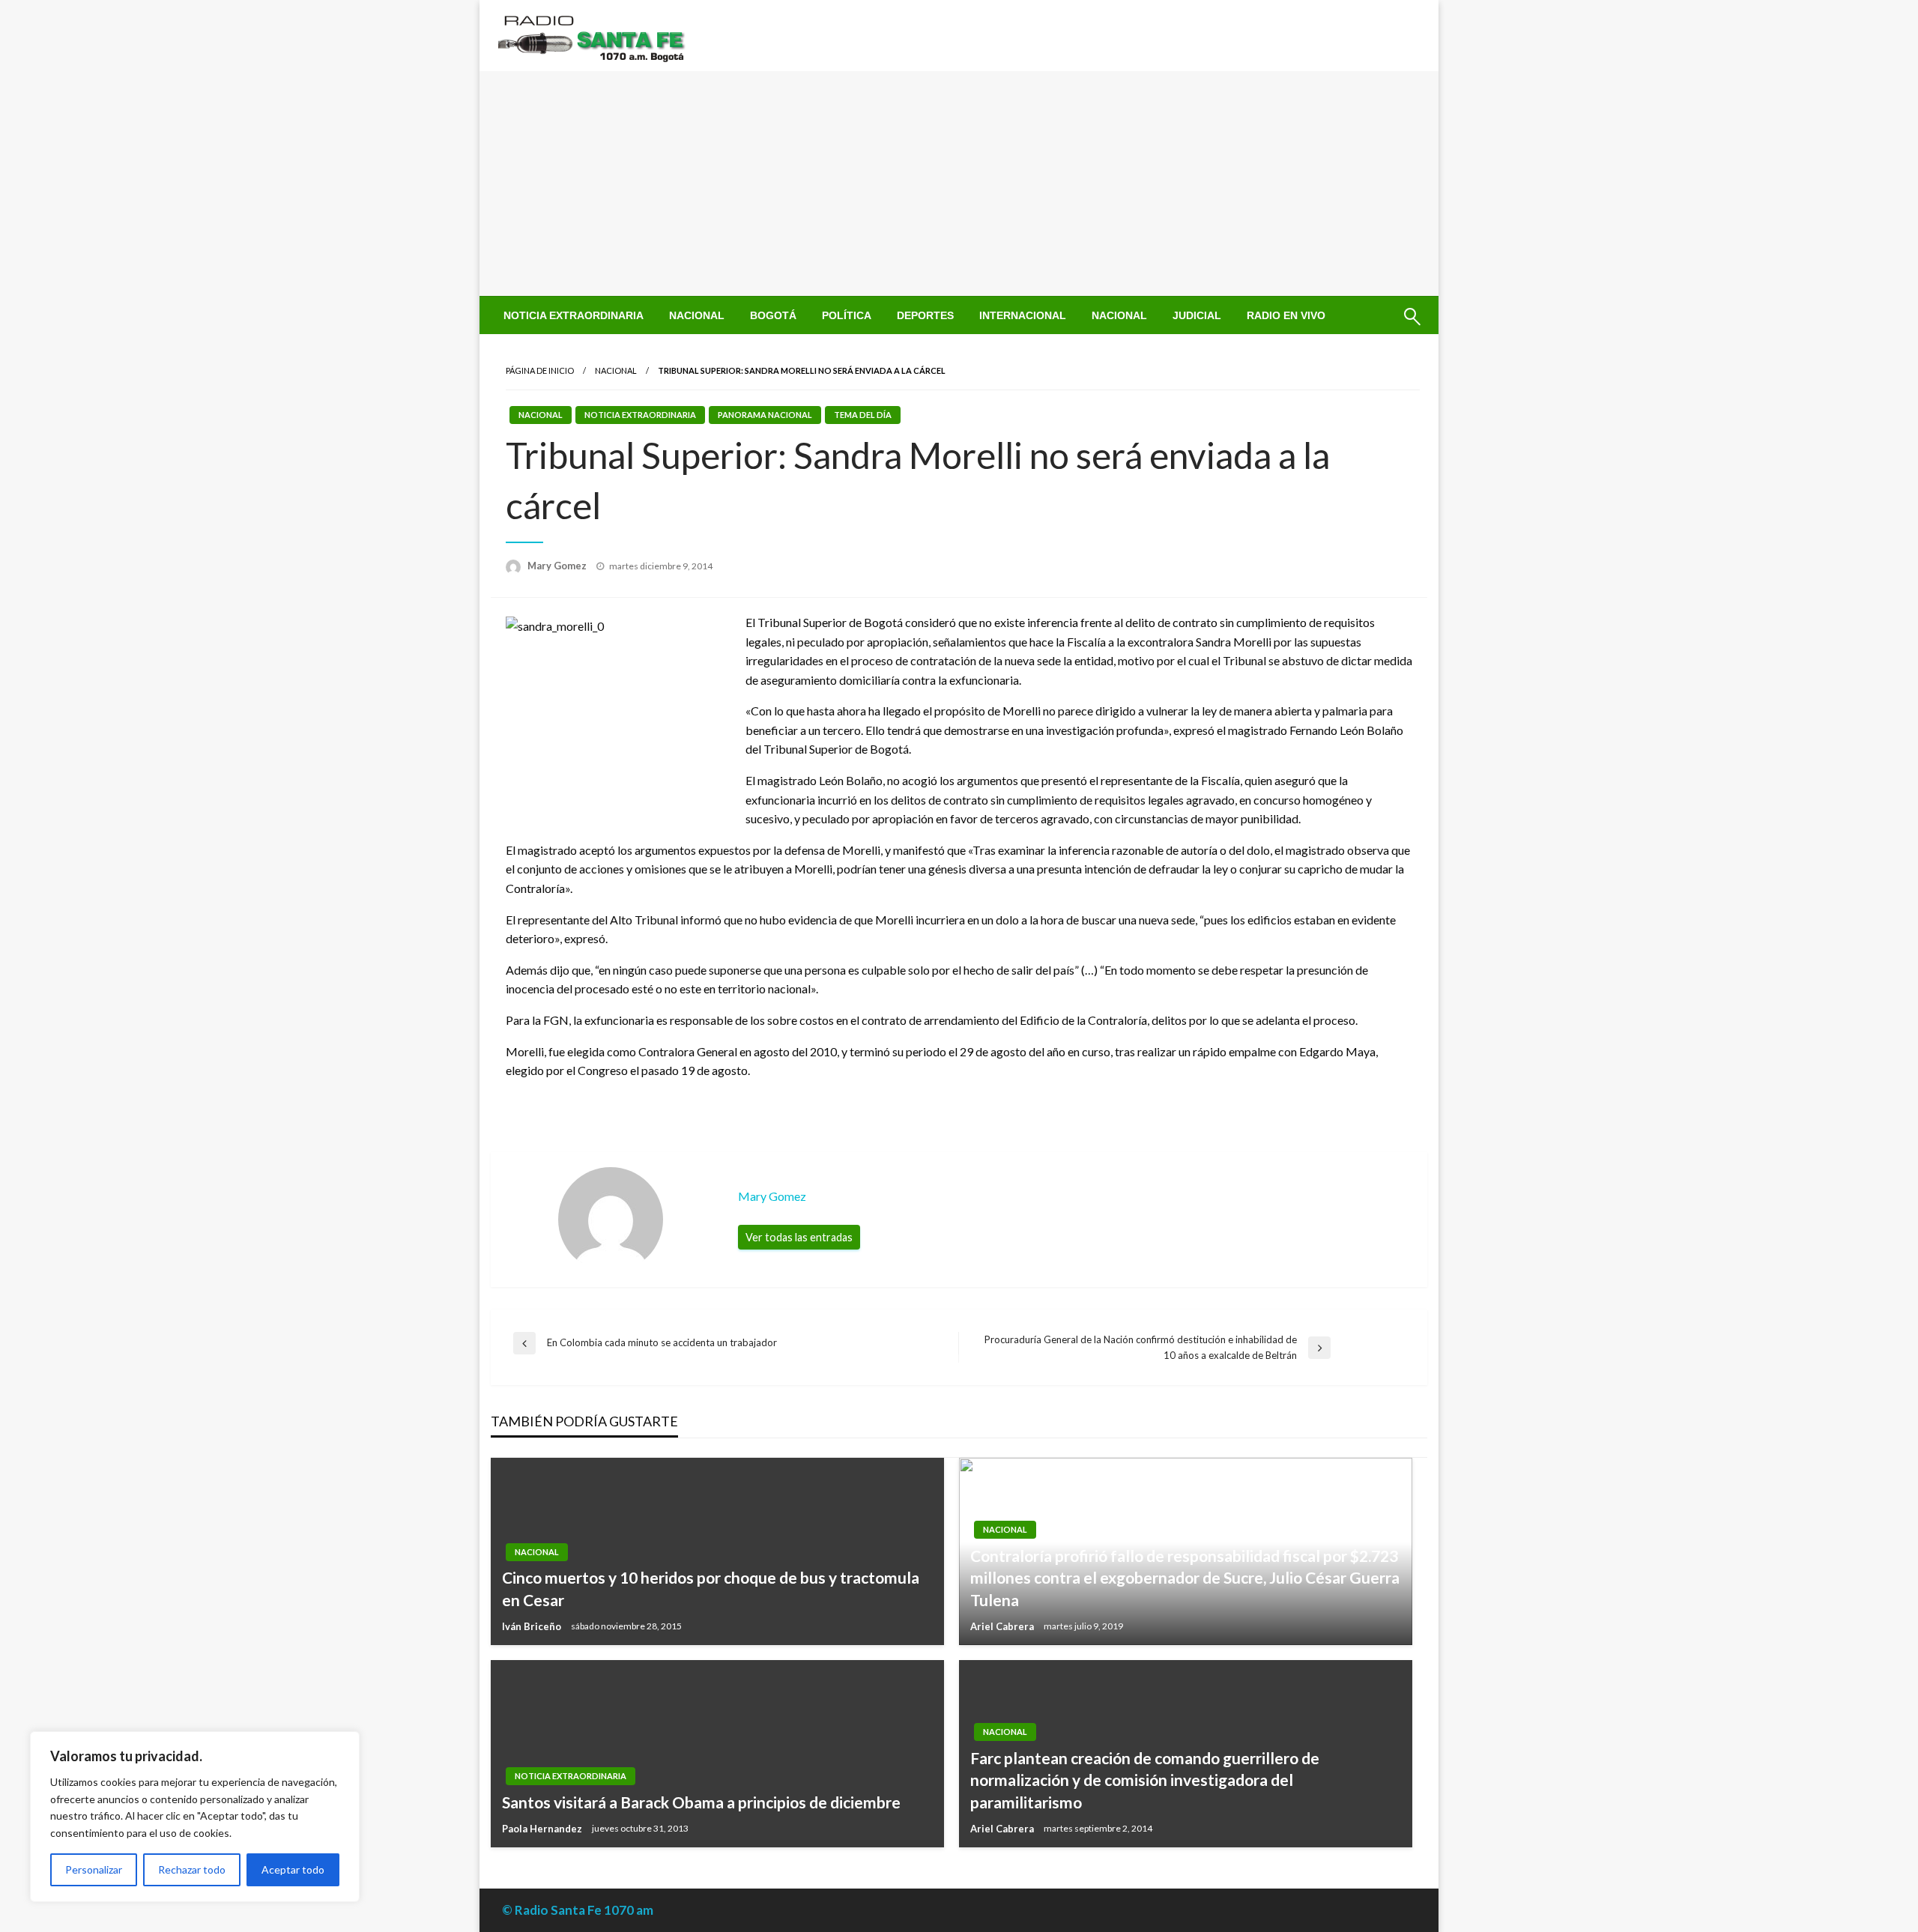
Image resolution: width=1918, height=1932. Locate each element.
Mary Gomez (558, 566)
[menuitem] (574, 315)
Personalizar (94, 1869)
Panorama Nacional (765, 415)
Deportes (925, 315)
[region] (195, 1817)
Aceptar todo (293, 1869)
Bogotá (773, 315)
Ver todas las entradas (799, 1237)
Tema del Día (863, 415)
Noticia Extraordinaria (574, 315)
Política (847, 315)
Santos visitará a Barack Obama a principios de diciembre (701, 1802)
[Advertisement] (959, 184)
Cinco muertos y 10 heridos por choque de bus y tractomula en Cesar (711, 1588)
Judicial (1197, 315)
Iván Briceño (533, 1626)
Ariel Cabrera (1003, 1626)
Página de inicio (540, 370)
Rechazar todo (192, 1869)
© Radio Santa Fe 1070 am (578, 1910)
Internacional (1023, 315)
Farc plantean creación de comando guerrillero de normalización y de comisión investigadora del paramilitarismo (1145, 1780)
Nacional (697, 315)
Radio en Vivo (1286, 315)
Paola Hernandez (543, 1829)
